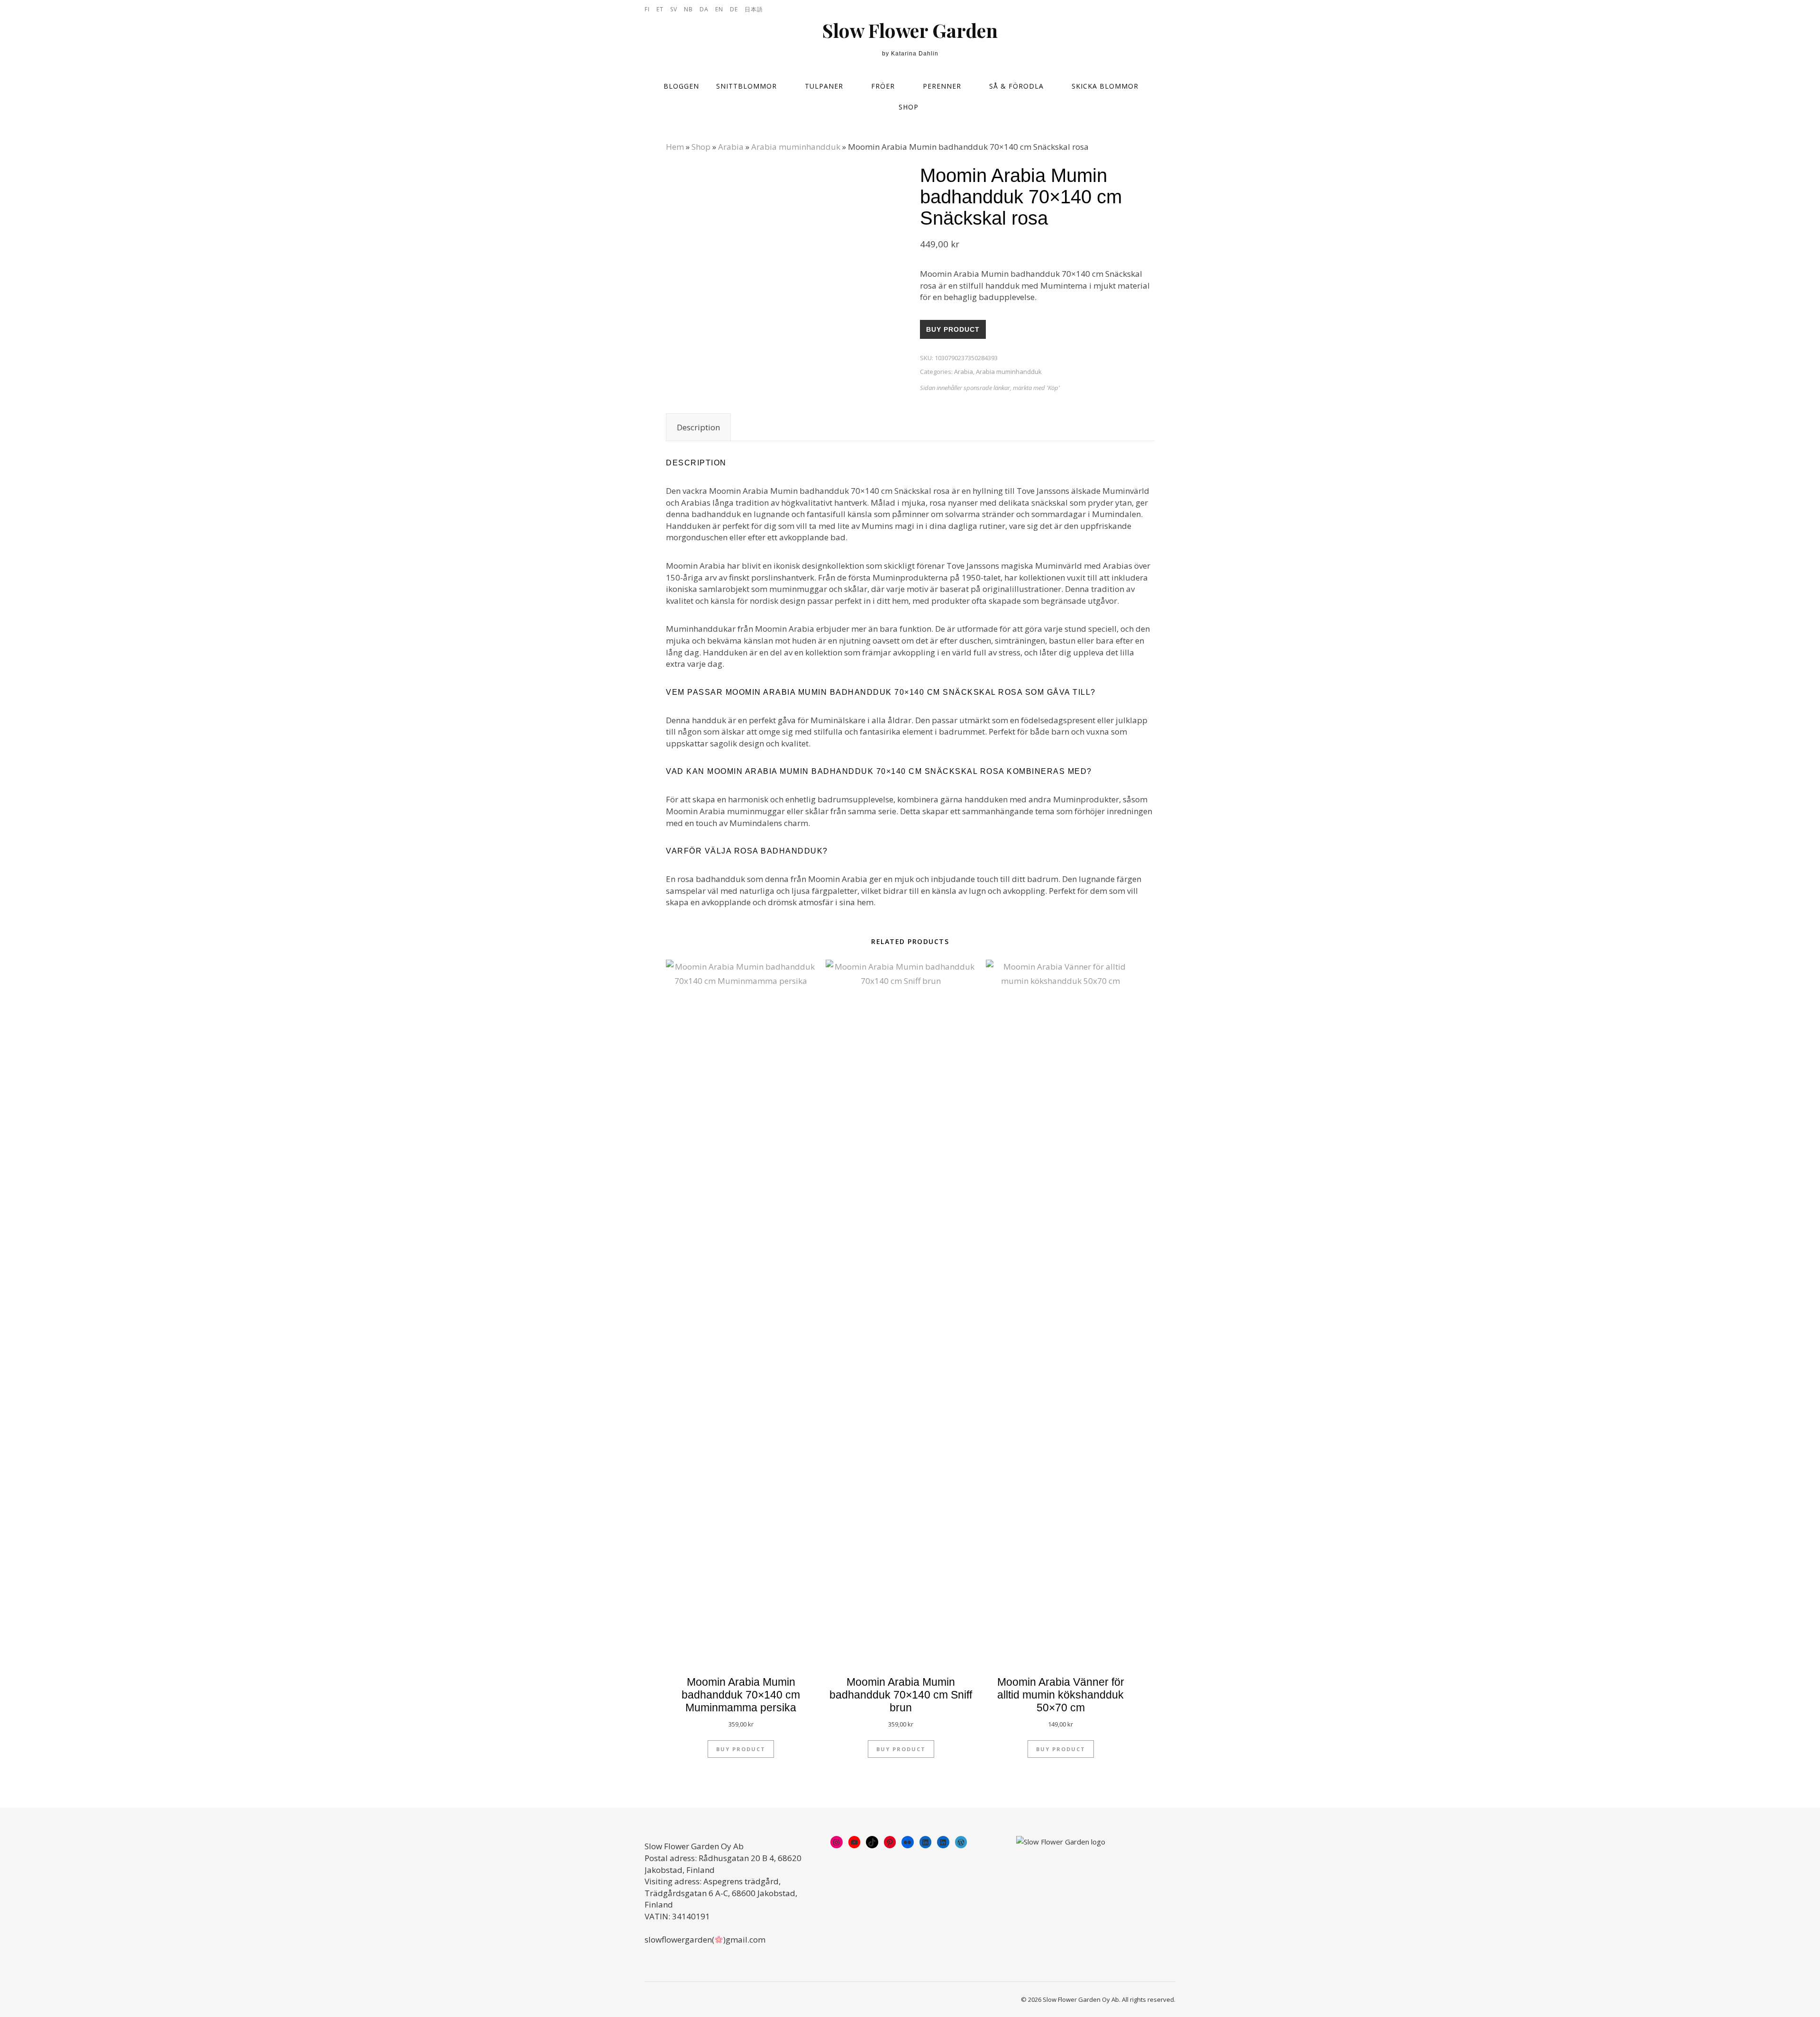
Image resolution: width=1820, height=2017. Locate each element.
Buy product (953, 329)
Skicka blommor (1105, 86)
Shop (909, 107)
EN (719, 9)
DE (734, 9)
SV (674, 9)
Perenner (942, 86)
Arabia (731, 147)
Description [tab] (698, 427)
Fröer (883, 86)
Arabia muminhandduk (796, 147)
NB (688, 9)
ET (660, 9)
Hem (675, 147)
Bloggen (681, 86)
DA (704, 9)
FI (647, 9)
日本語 (754, 9)
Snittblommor (746, 86)
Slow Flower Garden (910, 30)
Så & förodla (1016, 86)
